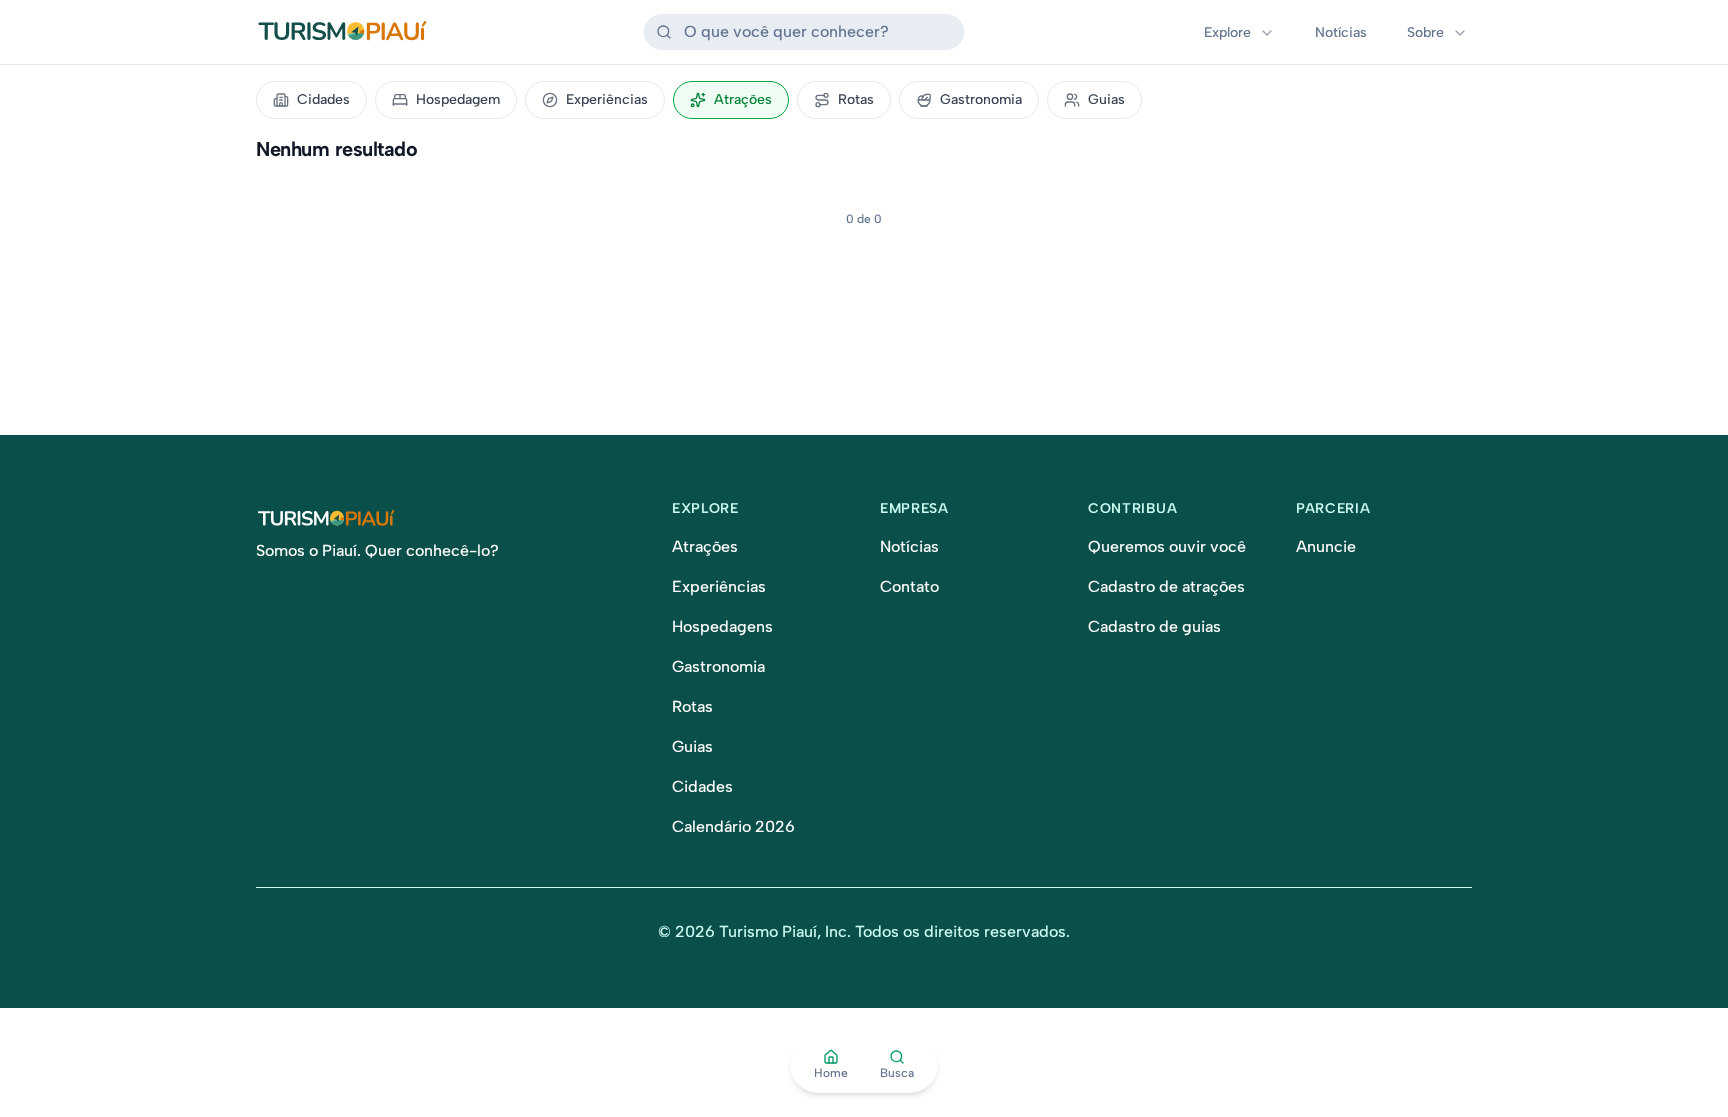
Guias (1106, 99)
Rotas (856, 99)
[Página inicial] (448, 519)
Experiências (607, 99)
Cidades (323, 99)
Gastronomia (981, 99)
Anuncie (1326, 546)
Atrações (743, 99)
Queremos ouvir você (1167, 546)
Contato (909, 586)
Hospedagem (458, 99)
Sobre (1425, 32)
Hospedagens (722, 626)
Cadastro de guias (1154, 626)
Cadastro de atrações (1166, 586)
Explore (1227, 32)
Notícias (1341, 32)
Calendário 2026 (733, 826)
